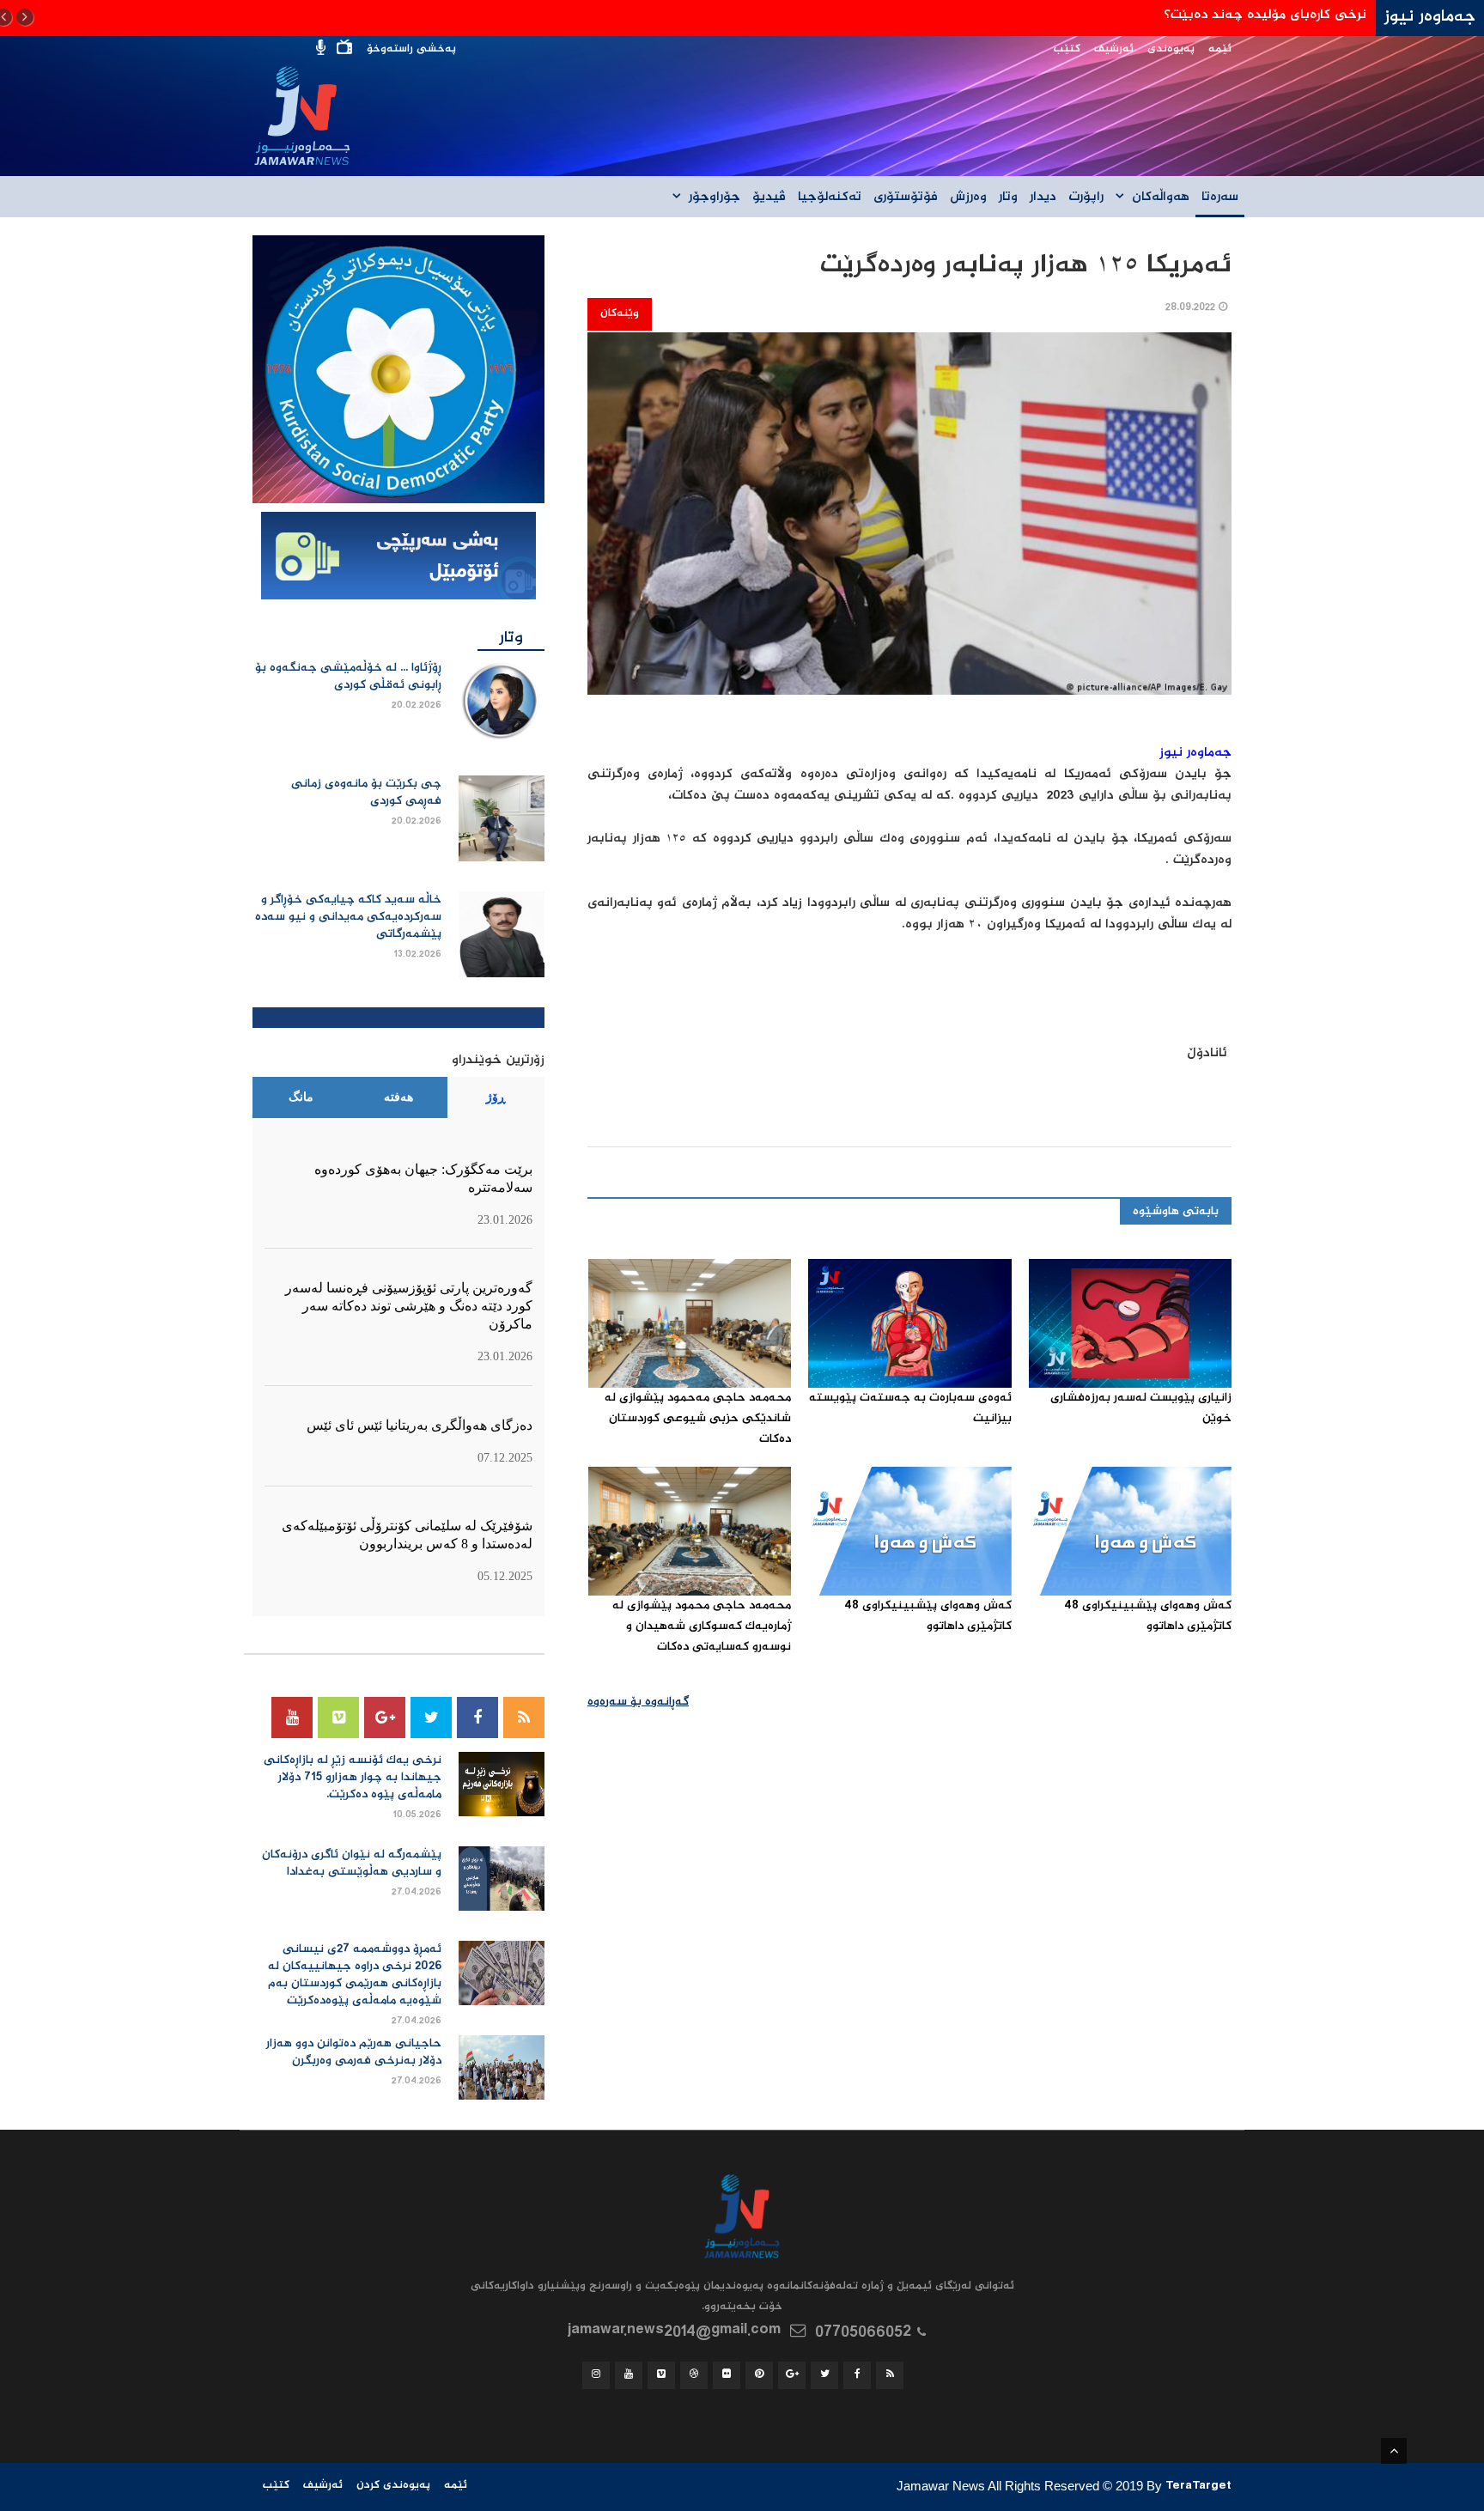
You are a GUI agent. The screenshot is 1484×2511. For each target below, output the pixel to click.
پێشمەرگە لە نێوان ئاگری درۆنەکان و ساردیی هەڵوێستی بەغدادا (352, 1863)
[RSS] (524, 1718)
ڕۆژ (496, 1097)
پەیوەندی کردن (393, 2486)
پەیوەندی (1171, 49)
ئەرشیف (1114, 49)
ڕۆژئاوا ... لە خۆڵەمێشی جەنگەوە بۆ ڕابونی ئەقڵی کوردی (348, 677)
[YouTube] (292, 1718)
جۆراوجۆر (715, 198)
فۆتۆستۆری (906, 198)
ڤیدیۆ (769, 198)
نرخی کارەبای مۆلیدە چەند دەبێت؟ (1265, 15)
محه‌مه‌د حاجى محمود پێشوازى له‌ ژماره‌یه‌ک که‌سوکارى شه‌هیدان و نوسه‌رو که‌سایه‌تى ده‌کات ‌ (702, 1626)
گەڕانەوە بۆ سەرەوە (638, 1702)
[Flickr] (727, 2375)
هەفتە (398, 1097)
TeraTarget (1198, 2488)
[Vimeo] (338, 1718)
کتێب (1067, 49)
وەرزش (968, 198)
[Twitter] (431, 1718)
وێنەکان (620, 314)
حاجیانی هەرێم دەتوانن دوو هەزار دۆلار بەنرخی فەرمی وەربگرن (354, 2052)
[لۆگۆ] (398, 370)
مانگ (301, 1097)
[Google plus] (385, 1718)
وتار (1008, 198)
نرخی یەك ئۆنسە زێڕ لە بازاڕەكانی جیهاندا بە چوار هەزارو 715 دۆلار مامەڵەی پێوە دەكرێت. (353, 1778)
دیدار (1043, 198)
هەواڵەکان (1161, 198)
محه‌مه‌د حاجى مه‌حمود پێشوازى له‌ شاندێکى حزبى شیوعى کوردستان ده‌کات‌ (698, 1419)
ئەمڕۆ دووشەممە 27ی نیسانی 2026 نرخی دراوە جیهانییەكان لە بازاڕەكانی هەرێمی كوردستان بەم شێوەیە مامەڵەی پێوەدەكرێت (355, 1975)
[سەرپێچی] (398, 557)
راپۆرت (1086, 198)
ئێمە (1220, 49)
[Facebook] (477, 1718)
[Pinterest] (759, 2375)
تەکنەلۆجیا (830, 198)
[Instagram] (596, 2375)
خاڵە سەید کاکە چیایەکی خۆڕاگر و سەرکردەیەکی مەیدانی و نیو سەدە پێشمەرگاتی (348, 917)
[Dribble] (694, 2375)
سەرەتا (1220, 198)
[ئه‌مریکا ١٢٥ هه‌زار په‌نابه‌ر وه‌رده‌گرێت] (909, 524)
